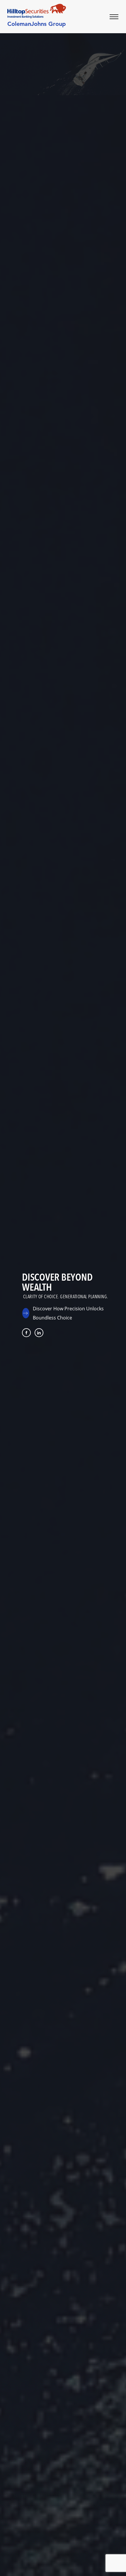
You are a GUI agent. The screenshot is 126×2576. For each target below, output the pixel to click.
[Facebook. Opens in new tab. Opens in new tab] (26, 1333)
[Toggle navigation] (118, 17)
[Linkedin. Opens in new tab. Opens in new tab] (39, 1333)
